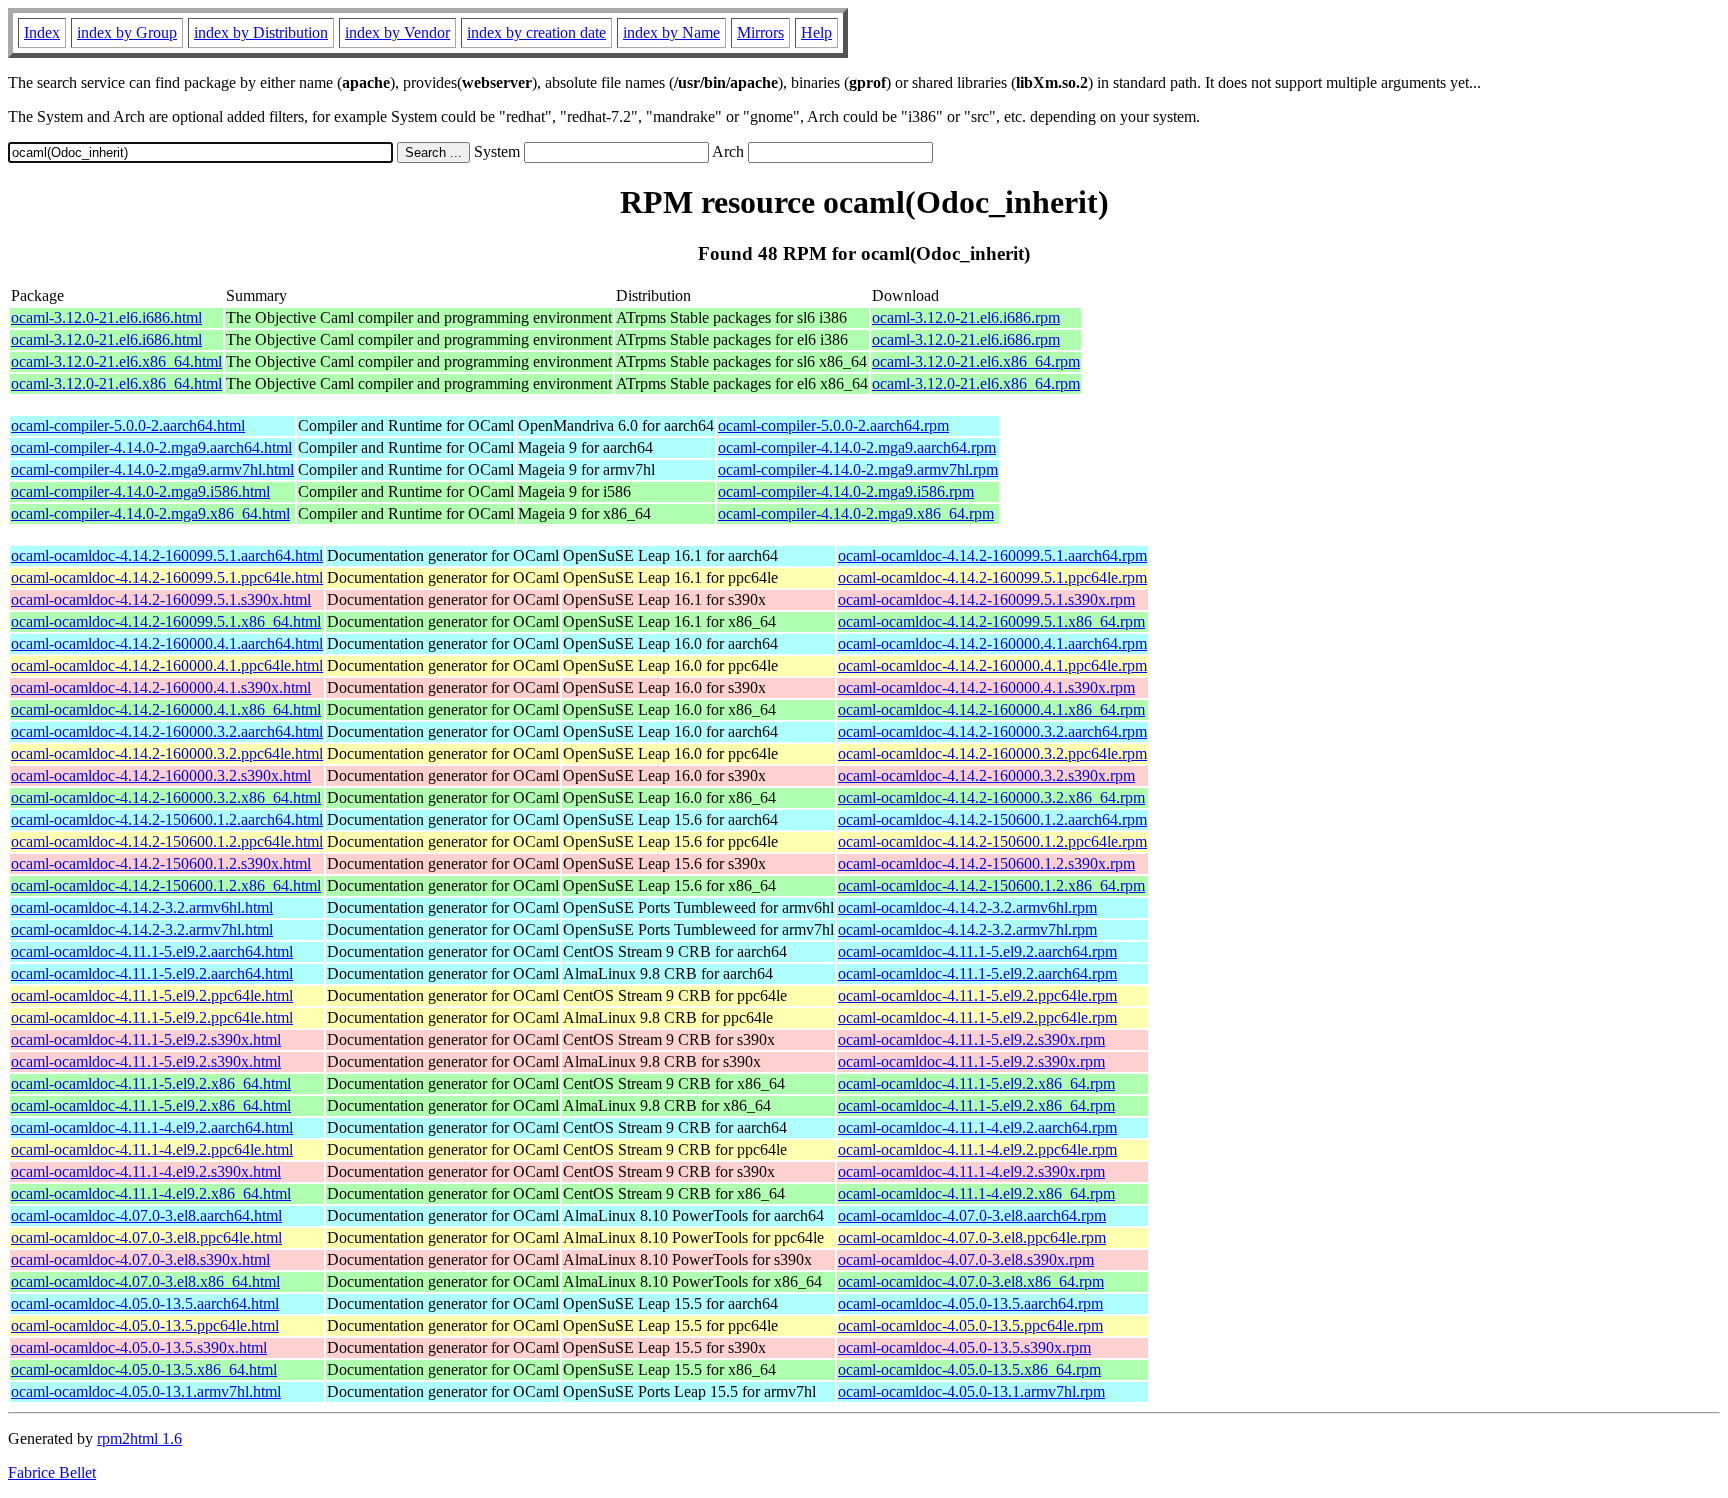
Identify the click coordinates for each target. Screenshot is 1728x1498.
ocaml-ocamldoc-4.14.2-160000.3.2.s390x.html (161, 775)
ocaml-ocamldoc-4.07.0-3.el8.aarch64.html (146, 1215)
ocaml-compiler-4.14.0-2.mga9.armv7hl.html (152, 469)
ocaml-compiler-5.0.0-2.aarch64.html (128, 425)
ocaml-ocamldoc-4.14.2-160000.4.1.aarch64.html (167, 643)
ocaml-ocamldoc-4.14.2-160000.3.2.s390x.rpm (986, 775)
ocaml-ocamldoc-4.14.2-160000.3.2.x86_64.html (166, 797)
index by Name (671, 32)
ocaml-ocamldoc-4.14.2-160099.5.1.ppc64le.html (167, 577)
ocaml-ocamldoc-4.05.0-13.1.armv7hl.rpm (971, 1391)
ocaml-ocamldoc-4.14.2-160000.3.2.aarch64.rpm (992, 731)
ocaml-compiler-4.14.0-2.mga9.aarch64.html (151, 447)
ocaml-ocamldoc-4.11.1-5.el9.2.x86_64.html (151, 1083)
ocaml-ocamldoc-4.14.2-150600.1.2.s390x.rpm (986, 863)
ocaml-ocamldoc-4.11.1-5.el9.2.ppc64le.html (152, 995)
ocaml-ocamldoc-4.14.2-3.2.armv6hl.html (142, 907)
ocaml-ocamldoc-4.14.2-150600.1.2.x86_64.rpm (991, 885)
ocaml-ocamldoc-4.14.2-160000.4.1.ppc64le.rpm (992, 665)
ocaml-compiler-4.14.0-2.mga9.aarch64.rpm (857, 447)
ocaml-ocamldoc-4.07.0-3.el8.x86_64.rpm (971, 1281)
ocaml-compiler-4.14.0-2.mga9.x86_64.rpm (856, 513)
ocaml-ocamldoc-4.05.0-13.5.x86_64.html (144, 1369)
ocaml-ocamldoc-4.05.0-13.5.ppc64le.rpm (970, 1325)
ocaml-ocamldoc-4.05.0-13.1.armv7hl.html (146, 1391)
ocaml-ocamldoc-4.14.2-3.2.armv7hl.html (142, 929)
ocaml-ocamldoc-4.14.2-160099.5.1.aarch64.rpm (992, 555)
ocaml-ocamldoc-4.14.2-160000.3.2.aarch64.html (167, 731)
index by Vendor (397, 32)
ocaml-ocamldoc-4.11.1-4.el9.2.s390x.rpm (971, 1171)
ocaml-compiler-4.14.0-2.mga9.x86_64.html (150, 513)
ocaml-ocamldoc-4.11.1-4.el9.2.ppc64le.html (152, 1149)
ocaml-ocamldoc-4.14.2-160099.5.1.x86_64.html (166, 621)
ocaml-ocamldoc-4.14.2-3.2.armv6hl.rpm (967, 907)
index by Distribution (261, 32)
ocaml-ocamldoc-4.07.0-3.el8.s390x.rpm (966, 1259)
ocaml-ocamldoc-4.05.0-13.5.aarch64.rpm (970, 1303)
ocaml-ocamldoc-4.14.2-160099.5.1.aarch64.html (167, 555)
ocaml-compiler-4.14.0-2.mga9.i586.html (140, 491)
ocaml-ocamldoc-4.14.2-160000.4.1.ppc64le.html (167, 665)
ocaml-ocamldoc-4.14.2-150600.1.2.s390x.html (161, 863)
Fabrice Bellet (52, 1472)
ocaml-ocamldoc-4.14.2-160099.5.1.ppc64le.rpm (992, 577)
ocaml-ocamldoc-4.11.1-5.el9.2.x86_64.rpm (976, 1083)
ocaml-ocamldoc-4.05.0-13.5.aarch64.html (145, 1303)
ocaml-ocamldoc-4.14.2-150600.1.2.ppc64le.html (167, 841)
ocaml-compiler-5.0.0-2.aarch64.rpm (833, 425)
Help (816, 32)
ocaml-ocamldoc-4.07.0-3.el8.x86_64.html (145, 1281)
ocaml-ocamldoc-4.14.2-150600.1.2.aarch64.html (167, 819)
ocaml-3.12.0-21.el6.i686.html (106, 317)
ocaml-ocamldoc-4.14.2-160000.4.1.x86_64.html (166, 709)
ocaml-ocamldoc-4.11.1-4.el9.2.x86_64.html (151, 1193)
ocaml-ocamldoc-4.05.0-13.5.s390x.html (139, 1347)
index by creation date (536, 32)
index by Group (127, 32)
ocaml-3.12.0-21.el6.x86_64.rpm (976, 361)
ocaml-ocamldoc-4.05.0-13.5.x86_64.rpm (969, 1369)
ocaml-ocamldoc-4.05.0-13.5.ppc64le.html (145, 1325)
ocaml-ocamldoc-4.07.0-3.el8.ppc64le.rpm (972, 1237)
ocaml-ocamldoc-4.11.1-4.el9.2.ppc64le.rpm (977, 1149)
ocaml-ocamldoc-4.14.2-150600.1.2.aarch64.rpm (992, 819)
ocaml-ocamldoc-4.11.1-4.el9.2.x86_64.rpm (976, 1193)
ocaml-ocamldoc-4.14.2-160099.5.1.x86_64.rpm (991, 621)
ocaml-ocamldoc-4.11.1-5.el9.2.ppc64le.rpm (977, 995)
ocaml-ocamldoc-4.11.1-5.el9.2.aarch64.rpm (977, 951)
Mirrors (760, 32)
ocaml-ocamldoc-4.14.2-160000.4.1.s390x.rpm (986, 687)
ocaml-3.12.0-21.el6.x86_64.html (116, 361)
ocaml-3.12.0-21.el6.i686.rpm (966, 317)
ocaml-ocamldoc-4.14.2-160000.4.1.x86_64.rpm (991, 709)
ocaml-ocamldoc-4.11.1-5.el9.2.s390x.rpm (971, 1039)
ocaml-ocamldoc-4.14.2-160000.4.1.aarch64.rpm (992, 643)
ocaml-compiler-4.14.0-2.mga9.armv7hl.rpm (858, 469)
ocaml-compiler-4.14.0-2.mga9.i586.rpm (846, 491)
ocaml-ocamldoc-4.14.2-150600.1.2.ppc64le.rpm (992, 841)
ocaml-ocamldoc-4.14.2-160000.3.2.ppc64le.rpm (992, 753)
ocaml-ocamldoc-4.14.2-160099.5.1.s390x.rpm (986, 599)
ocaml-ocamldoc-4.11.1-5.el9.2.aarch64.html (152, 951)
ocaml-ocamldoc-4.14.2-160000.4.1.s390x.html (161, 687)
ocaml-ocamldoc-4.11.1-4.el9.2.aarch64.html (152, 1127)
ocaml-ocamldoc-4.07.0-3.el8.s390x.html (140, 1259)
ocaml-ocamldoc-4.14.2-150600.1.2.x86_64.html (166, 885)
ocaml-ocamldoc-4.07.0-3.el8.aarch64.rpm (972, 1215)
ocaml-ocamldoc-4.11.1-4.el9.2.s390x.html (146, 1171)
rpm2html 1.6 (139, 1438)
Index (42, 32)
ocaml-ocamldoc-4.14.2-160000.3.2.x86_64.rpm (991, 797)
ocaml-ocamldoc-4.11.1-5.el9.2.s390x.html (146, 1039)
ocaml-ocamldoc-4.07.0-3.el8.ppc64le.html (146, 1237)
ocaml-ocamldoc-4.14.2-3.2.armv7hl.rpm (967, 929)
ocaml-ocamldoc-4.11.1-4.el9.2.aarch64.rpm (977, 1127)
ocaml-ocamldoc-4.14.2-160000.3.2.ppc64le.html (167, 753)
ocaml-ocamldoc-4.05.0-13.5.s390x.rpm (964, 1347)
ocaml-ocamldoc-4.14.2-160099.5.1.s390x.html (161, 599)
